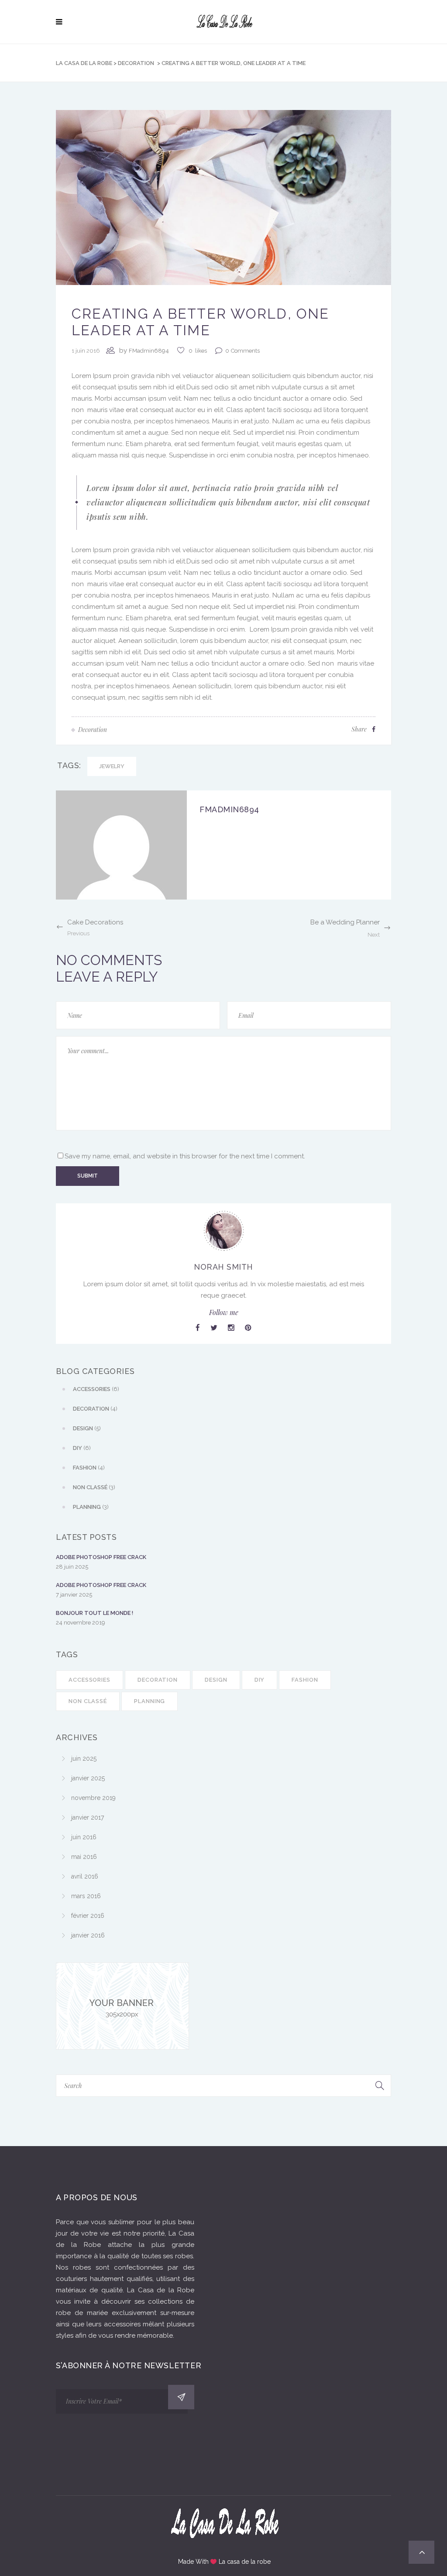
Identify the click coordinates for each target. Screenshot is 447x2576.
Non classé (88, 1701)
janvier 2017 (88, 1817)
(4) (95, 1409)
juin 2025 (84, 1759)
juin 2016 (84, 1837)
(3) (94, 1487)
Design (216, 1680)
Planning (150, 1701)
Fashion (305, 1680)
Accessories (89, 1680)
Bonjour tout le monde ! (95, 1613)
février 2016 (88, 1916)
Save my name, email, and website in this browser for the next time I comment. (185, 1156)
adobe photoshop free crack (101, 1557)
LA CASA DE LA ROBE (84, 63)
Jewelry (112, 766)
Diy (260, 1680)
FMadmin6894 (149, 351)
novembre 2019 (93, 1798)
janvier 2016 (88, 1935)
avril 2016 (85, 1876)
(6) (96, 1389)
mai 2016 (84, 1857)
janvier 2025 (88, 1778)
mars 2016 (86, 1896)
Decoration (136, 63)
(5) (87, 1428)
